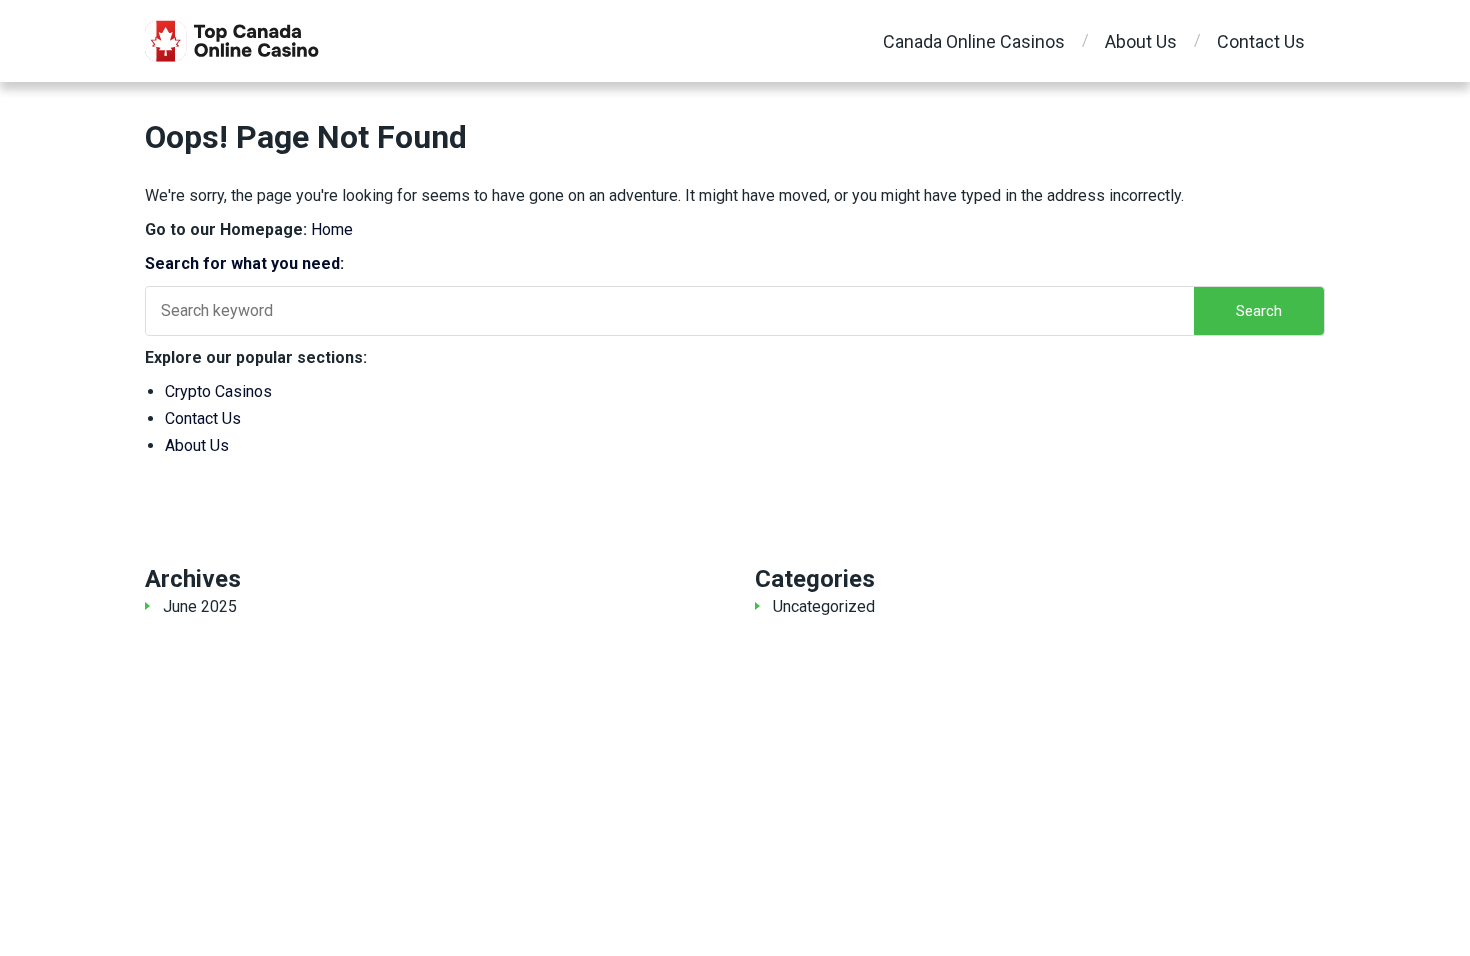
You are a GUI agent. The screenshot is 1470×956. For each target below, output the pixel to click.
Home (332, 229)
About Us (1141, 41)
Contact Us (1261, 41)
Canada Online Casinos (974, 41)
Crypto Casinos (218, 391)
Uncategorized (824, 606)
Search (1259, 311)
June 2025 (200, 606)
